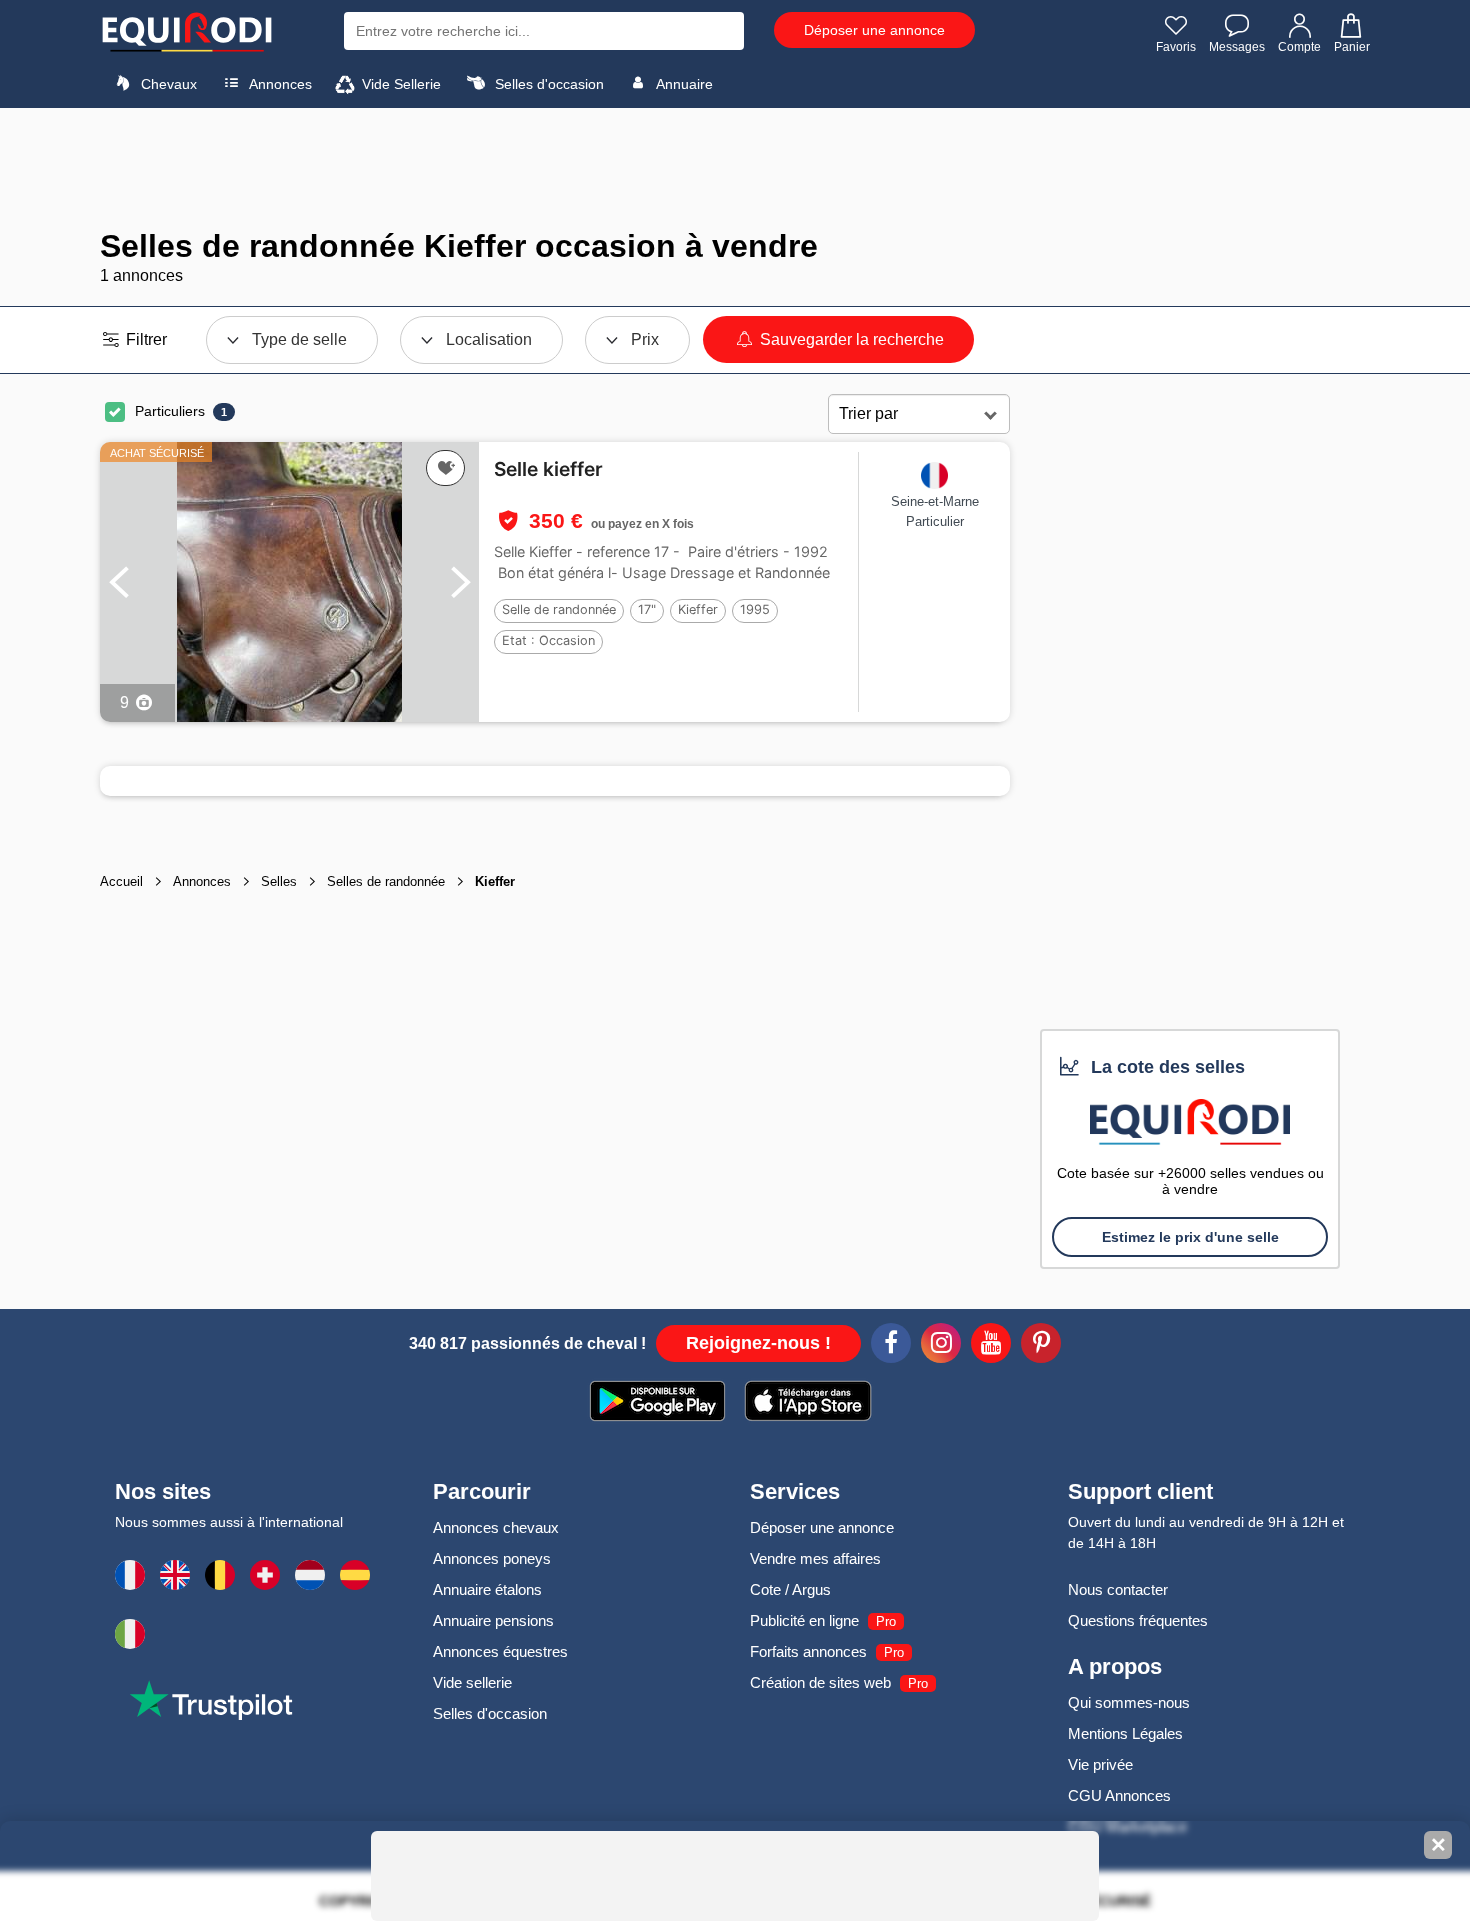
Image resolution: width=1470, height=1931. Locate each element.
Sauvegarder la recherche (850, 339)
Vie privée (1100, 1764)
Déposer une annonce (874, 30)
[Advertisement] (735, 168)
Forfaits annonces (808, 1651)
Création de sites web (820, 1682)
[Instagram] (941, 1346)
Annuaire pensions (493, 1620)
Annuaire (683, 84)
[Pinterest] (1041, 1346)
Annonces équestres (500, 1651)
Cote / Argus (790, 1589)
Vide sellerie (472, 1682)
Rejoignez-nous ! (758, 1343)
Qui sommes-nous (1129, 1702)
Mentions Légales (1125, 1733)
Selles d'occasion (547, 84)
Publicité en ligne (804, 1620)
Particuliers (170, 411)
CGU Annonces (1119, 1795)
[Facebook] (891, 1346)
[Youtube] (991, 1346)
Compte (1299, 47)
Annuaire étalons (487, 1589)
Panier (1352, 47)
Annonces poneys (492, 1558)
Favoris (1176, 47)
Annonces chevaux (496, 1527)
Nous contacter (1118, 1589)
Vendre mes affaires (815, 1558)
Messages (1237, 47)
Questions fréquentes (1138, 1620)
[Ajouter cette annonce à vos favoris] (445, 468)
